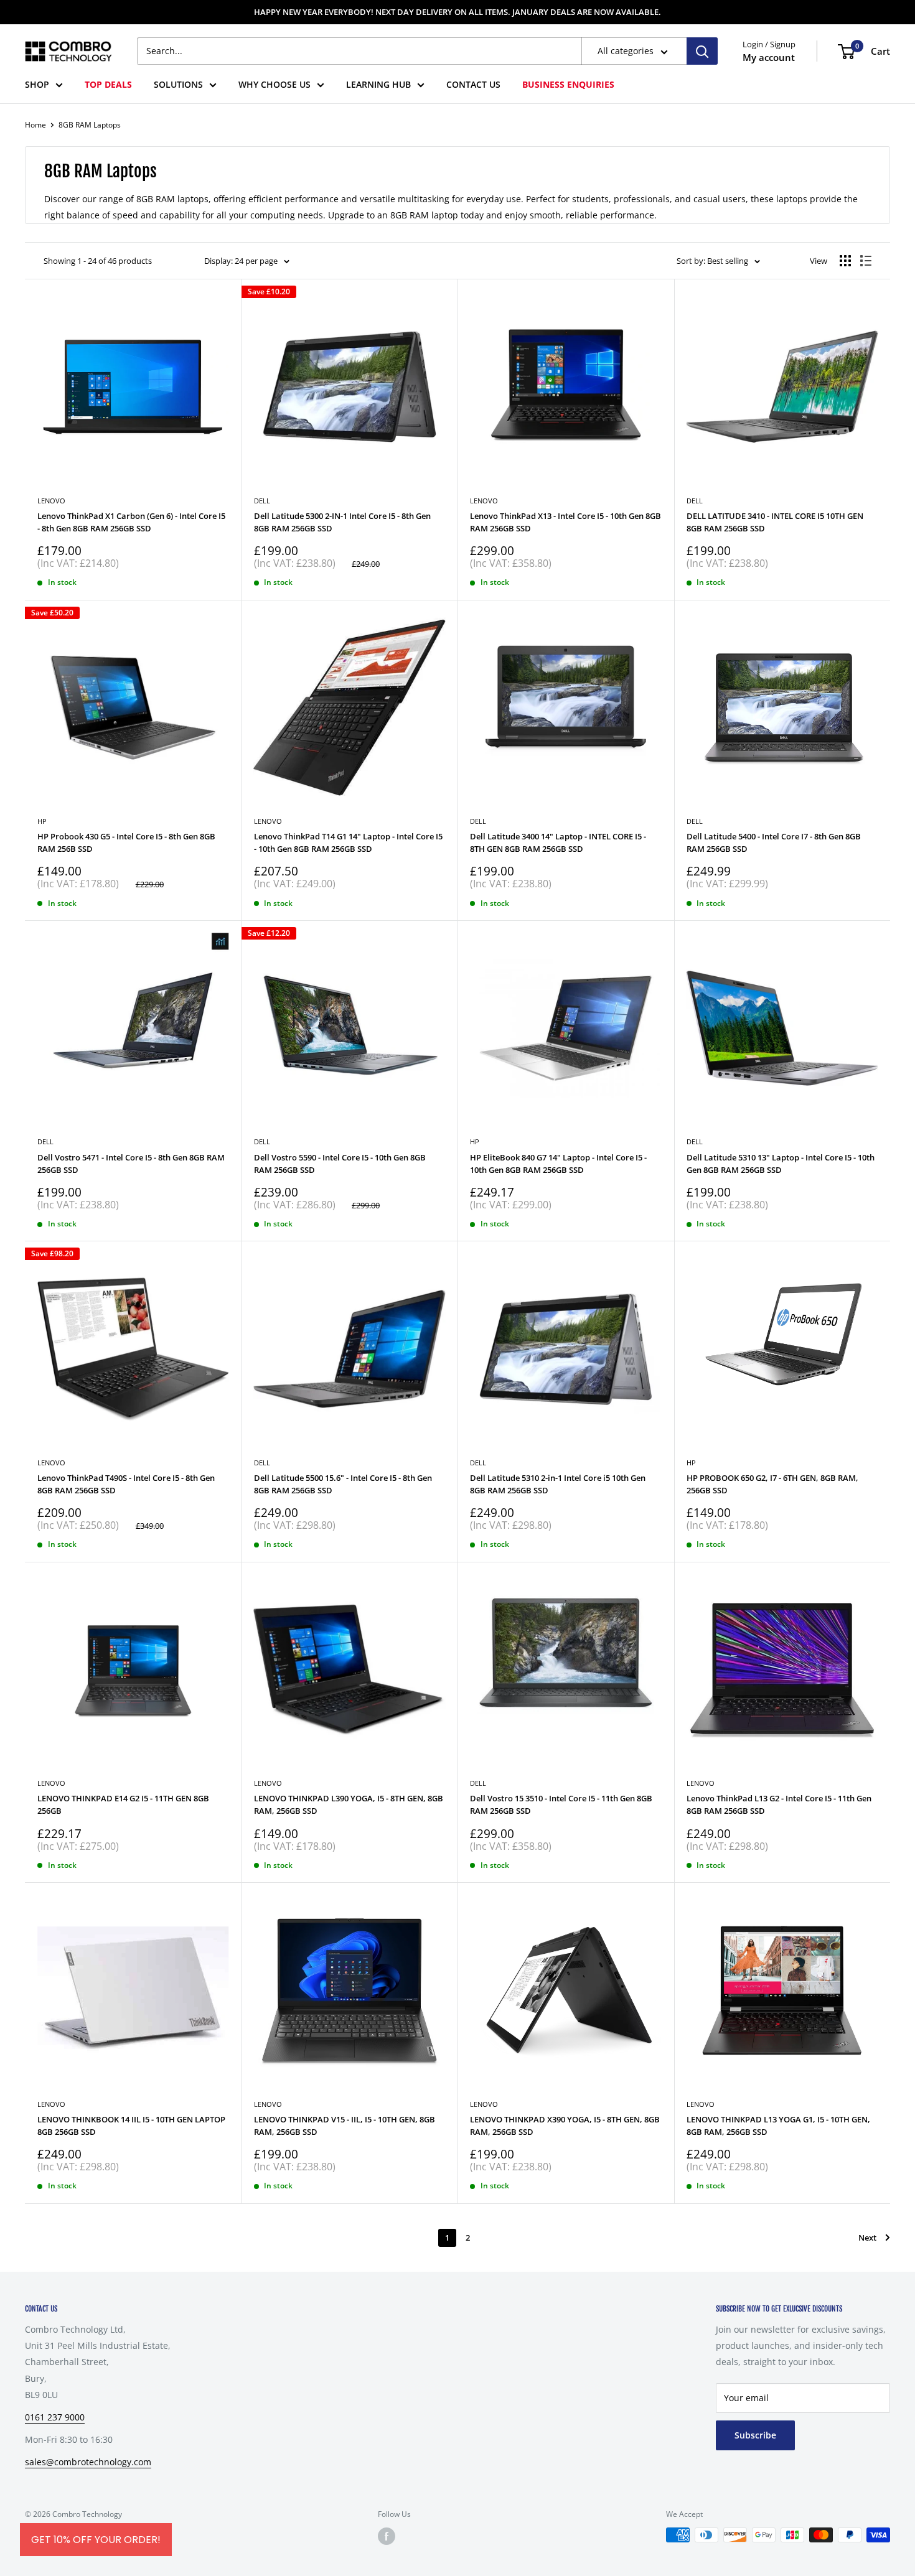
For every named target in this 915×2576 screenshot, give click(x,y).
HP (42, 821)
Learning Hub (378, 84)
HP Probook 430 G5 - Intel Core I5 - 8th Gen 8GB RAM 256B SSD (126, 842)
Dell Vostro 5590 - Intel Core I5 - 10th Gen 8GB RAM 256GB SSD (340, 1164)
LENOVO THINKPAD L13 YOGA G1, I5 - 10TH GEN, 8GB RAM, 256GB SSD (778, 2126)
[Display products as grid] (845, 261)
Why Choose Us (274, 84)
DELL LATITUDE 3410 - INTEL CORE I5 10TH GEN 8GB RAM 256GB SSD (775, 522)
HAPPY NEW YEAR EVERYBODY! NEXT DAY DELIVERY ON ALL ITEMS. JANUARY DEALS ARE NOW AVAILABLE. (457, 12)
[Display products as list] (866, 261)
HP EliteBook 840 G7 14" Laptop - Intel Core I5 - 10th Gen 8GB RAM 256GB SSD (558, 1164)
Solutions (178, 84)
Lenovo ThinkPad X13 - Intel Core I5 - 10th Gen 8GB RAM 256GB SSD (565, 522)
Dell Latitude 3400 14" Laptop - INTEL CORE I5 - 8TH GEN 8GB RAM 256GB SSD (558, 842)
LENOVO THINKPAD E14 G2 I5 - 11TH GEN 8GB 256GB (123, 1804)
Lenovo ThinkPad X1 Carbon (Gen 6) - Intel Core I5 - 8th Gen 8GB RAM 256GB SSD (131, 522)
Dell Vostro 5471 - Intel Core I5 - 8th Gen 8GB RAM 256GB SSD (131, 1164)
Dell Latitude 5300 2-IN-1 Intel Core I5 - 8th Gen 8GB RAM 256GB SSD (342, 522)
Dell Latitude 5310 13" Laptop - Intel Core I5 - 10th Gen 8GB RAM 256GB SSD (781, 1164)
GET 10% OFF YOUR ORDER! (96, 2540)
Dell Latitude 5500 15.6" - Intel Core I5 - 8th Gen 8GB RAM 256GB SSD (343, 1484)
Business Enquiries (568, 84)
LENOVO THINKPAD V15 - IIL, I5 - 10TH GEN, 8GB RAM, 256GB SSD (345, 2126)
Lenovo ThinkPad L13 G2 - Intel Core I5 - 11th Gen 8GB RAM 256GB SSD (779, 1804)
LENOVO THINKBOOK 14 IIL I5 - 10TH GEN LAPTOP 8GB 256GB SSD (131, 2126)
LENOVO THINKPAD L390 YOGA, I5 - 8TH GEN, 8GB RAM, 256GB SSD (349, 1804)
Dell (695, 501)
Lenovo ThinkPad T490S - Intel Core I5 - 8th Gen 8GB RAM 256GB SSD (126, 1484)
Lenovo (51, 501)
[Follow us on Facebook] (387, 2536)
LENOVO (51, 1783)
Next (867, 2238)
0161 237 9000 (55, 2417)
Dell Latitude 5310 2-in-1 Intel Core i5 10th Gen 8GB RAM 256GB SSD (558, 1484)
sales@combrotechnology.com (88, 2462)
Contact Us (473, 84)
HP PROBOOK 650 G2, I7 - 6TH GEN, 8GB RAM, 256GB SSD (772, 1484)
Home (35, 125)
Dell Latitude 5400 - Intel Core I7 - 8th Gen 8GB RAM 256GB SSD (774, 842)
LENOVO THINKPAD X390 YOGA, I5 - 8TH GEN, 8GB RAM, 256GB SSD (565, 2126)
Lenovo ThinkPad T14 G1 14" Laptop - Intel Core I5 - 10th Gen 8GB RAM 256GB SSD (348, 842)
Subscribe (755, 2435)
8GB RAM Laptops (90, 125)
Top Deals (108, 84)
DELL (262, 501)
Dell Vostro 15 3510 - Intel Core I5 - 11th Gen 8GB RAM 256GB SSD (561, 1804)
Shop (37, 84)
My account (769, 57)
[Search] (702, 51)
